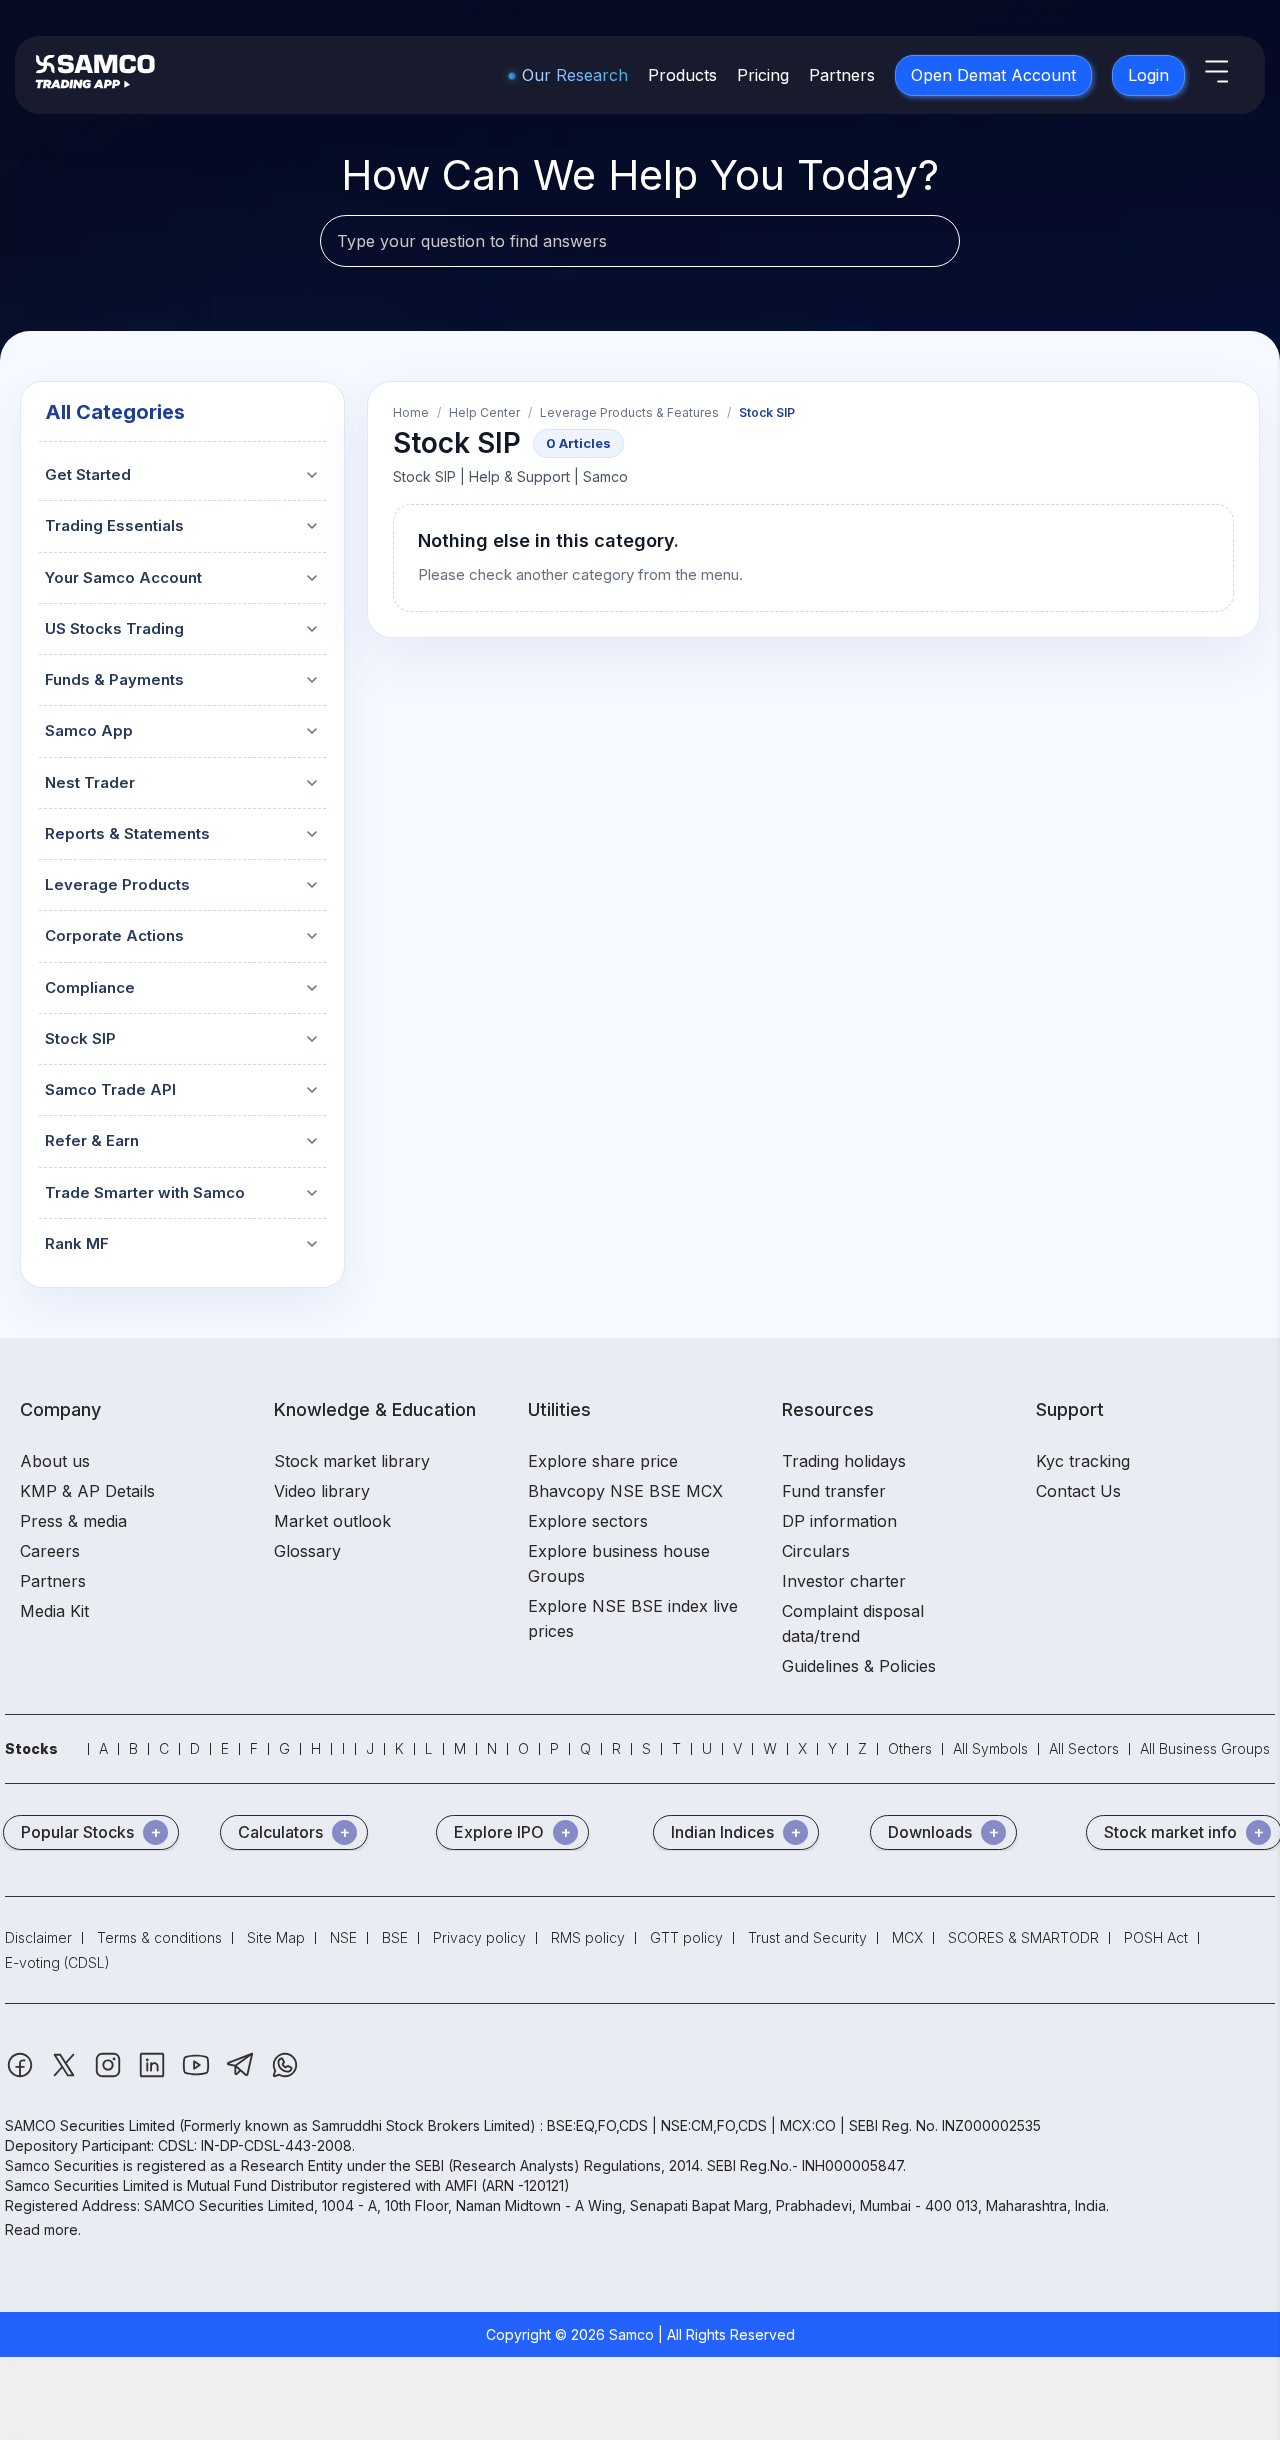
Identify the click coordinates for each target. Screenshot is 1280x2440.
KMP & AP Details (87, 1491)
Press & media (73, 1521)
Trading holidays (844, 1461)
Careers (50, 1551)
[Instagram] (110, 2074)
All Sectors (1084, 1748)
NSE (343, 1937)
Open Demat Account (993, 75)
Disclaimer (38, 1937)
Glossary (307, 1551)
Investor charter (844, 1581)
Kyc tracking (1083, 1461)
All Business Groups (1205, 1748)
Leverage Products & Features (629, 413)
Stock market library (352, 1461)
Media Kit (54, 1611)
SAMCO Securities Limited (90, 2125)
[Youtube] (198, 2074)
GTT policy (686, 1937)
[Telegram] (242, 2074)
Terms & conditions (159, 1937)
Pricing (763, 75)
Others (910, 1748)
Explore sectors (588, 1521)
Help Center (484, 413)
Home (411, 413)
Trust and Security (807, 1937)
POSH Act (1156, 1937)
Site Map (276, 1937)
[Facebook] (22, 2074)
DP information (839, 1521)
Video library (322, 1491)
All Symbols (990, 1748)
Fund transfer (834, 1491)
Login (1148, 75)
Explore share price (603, 1461)
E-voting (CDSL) (57, 1962)
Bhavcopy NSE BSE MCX (625, 1491)
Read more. (43, 2229)
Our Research (575, 75)
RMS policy (588, 1937)
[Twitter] (66, 2074)
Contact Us (1078, 1491)
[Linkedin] (154, 2074)
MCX (907, 1937)
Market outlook (332, 1521)
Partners (842, 75)
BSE (395, 1937)
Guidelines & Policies (859, 1666)
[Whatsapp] (285, 2074)
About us (55, 1461)
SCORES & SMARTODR (1023, 1937)
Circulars (816, 1551)
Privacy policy (479, 1937)
